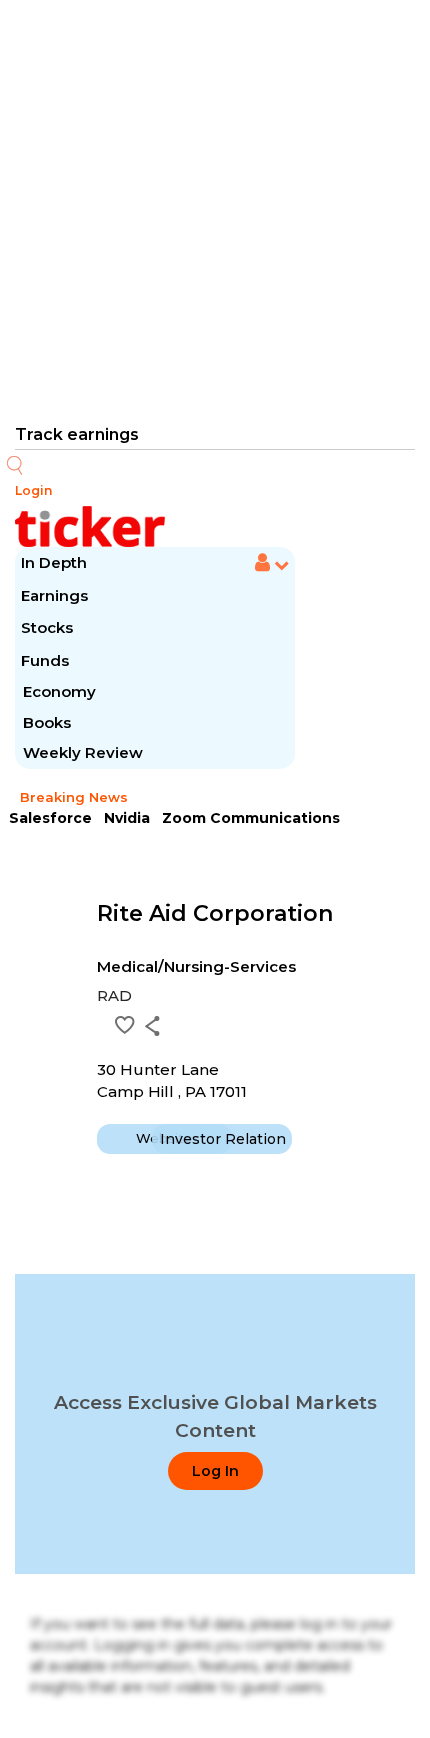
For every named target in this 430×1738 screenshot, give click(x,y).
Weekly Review (83, 752)
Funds (47, 660)
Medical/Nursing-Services (196, 966)
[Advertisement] (215, 210)
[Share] (152, 1026)
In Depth (54, 562)
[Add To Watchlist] (125, 1025)
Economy (59, 691)
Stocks (47, 627)
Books (47, 722)
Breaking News (74, 797)
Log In (215, 1471)
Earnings (56, 595)
